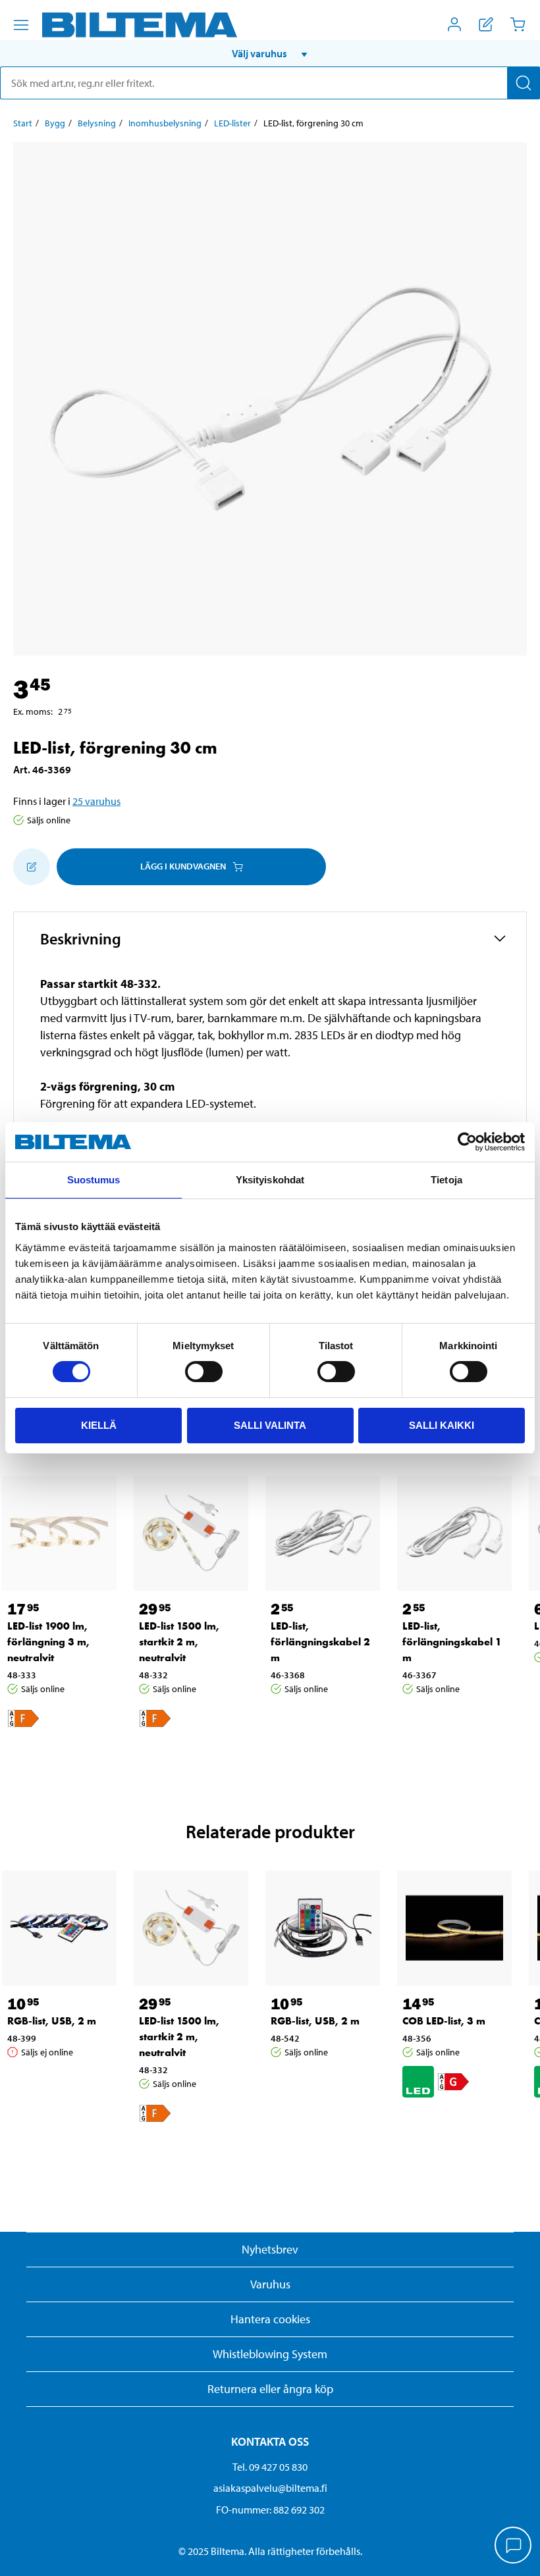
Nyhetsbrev (270, 2249)
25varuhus (96, 801)
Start (23, 123)
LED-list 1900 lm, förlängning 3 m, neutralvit (48, 1642)
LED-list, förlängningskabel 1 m (452, 1642)
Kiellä (99, 1425)
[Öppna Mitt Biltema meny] (454, 24)
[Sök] (524, 83)
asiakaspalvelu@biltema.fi (270, 2488)
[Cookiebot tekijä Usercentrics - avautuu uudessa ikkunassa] (467, 1142)
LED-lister (232, 123)
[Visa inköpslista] (486, 24)
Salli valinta (270, 1425)
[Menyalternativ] (21, 25)
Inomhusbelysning (165, 123)
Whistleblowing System (270, 2354)
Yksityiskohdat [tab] (270, 1180)
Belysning (97, 123)
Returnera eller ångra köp (270, 2389)
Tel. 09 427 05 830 (270, 2467)
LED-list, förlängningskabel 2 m (320, 1642)
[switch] (204, 1372)
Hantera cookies (270, 2319)
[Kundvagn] (518, 24)
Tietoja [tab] (446, 1180)
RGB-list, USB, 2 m (52, 2021)
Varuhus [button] (270, 2284)
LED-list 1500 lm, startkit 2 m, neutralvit (179, 1642)
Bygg (55, 123)
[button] (270, 53)
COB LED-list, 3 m (444, 2021)
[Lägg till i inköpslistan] (32, 867)
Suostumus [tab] (94, 1180)
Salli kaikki (442, 1425)
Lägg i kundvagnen (183, 866)
